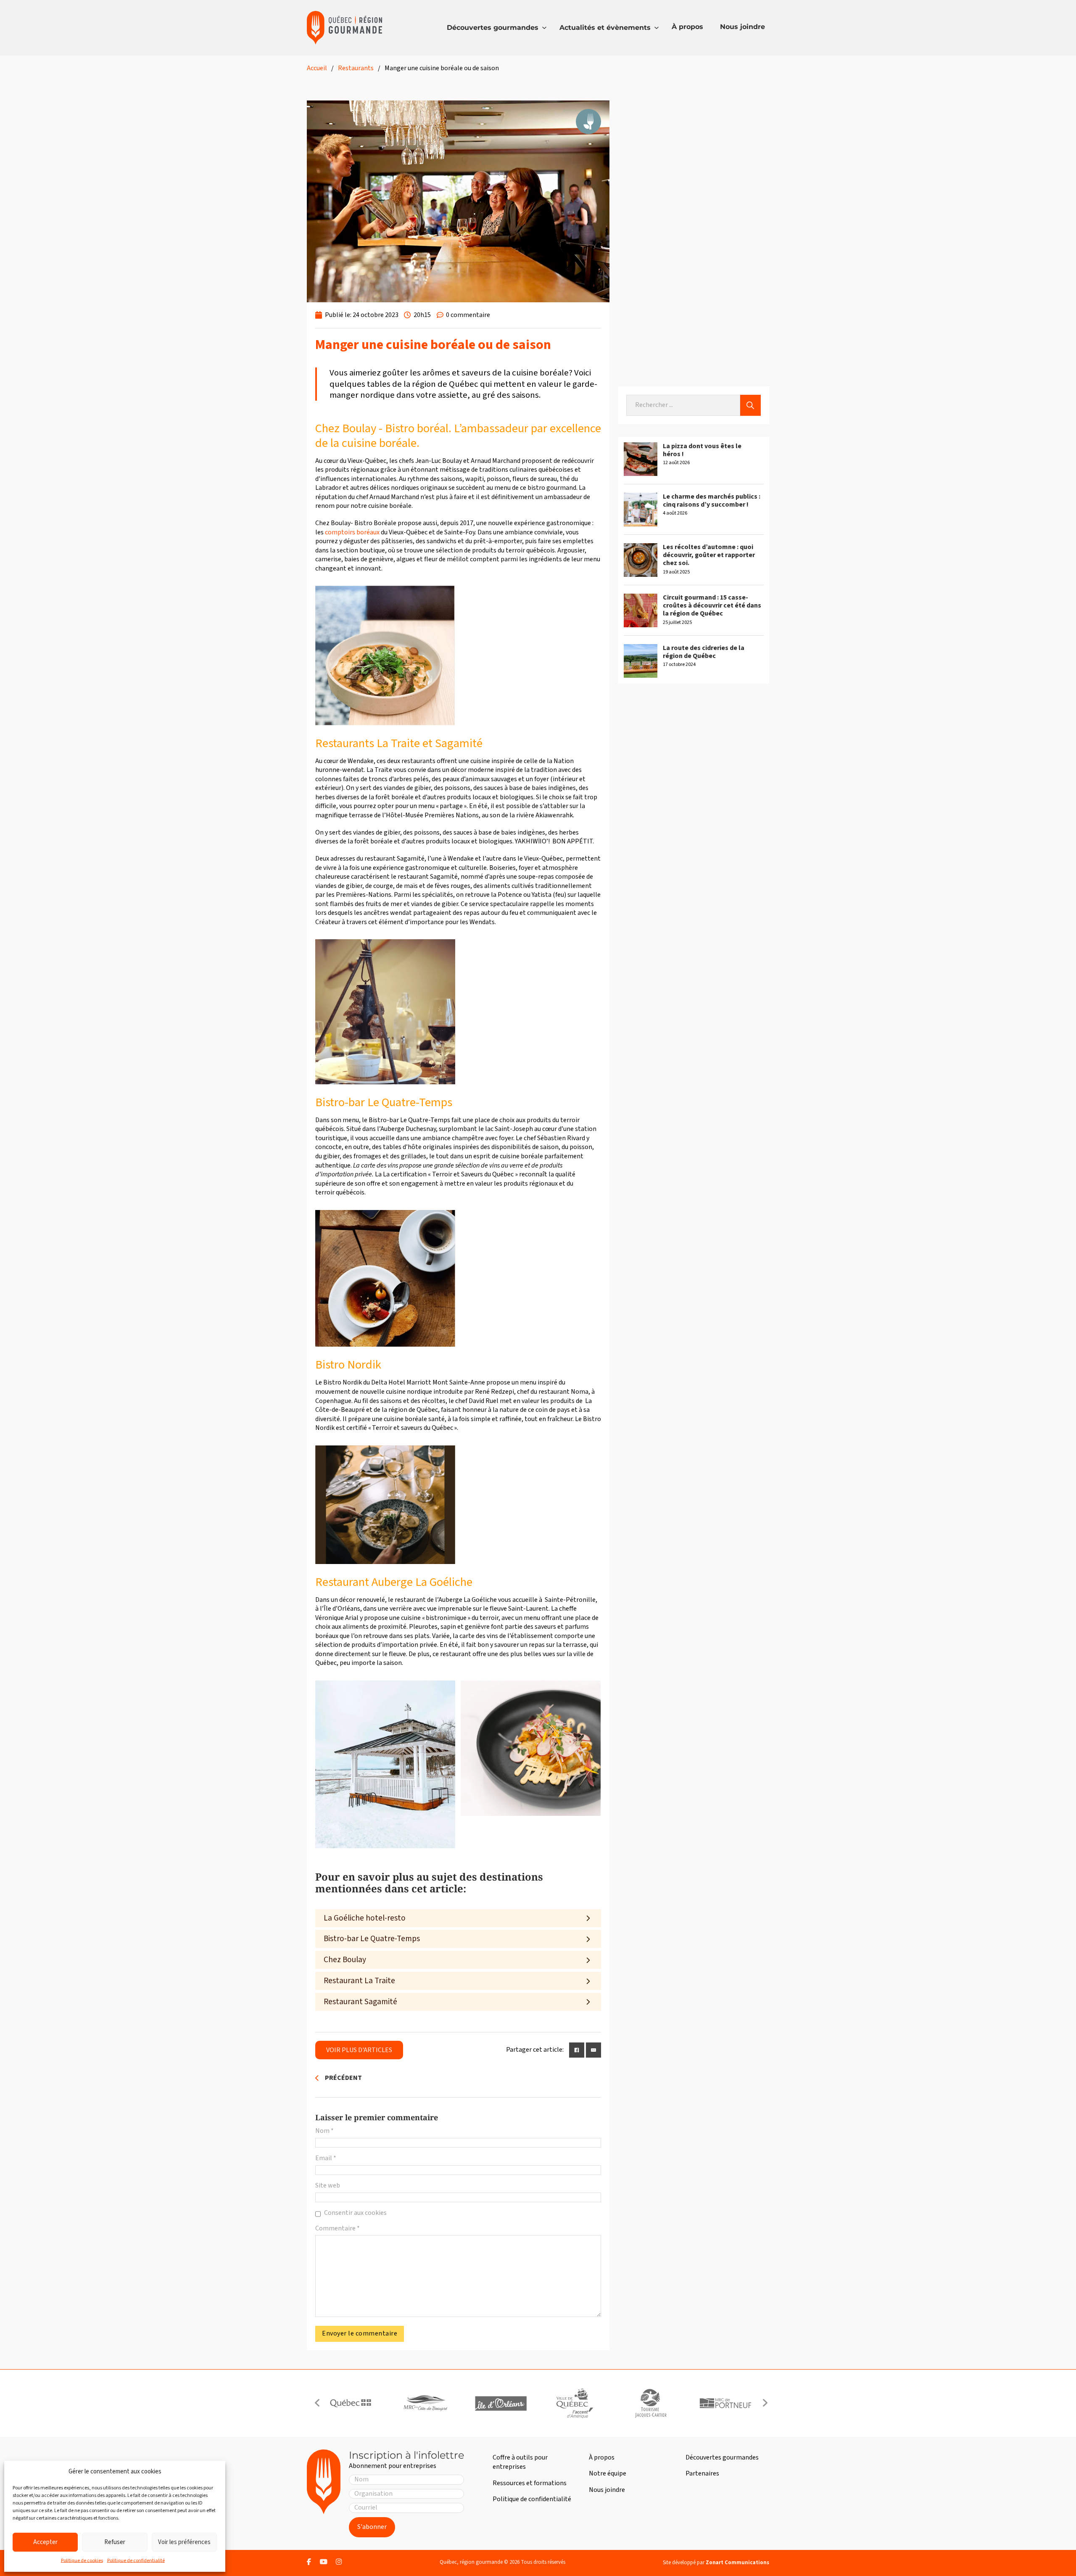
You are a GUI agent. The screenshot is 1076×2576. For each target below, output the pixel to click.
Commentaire (338, 2229)
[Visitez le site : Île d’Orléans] (501, 2403)
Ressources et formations (530, 2483)
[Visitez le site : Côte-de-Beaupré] (425, 2403)
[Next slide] (765, 2403)
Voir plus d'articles (359, 2050)
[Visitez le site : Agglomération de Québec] (575, 2403)
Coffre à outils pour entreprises (520, 2462)
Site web (328, 2186)
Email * (326, 2158)
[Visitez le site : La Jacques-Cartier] (650, 2403)
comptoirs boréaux (353, 532)
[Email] (593, 2050)
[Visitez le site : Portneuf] (725, 2403)
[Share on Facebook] (577, 2050)
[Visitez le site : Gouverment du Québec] (351, 2403)
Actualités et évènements (605, 28)
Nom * (324, 2131)
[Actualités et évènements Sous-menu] (657, 28)
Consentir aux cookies (355, 2213)
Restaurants (356, 68)
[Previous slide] (317, 2403)
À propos (687, 27)
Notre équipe (608, 2473)
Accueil (317, 68)
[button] (458, 1918)
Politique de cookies (82, 2561)
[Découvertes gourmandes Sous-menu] (544, 28)
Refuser (115, 2542)
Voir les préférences (184, 2542)
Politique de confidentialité (136, 2561)
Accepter (45, 2542)
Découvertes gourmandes (493, 28)
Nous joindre (742, 27)
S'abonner (372, 2527)
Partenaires (702, 2473)
